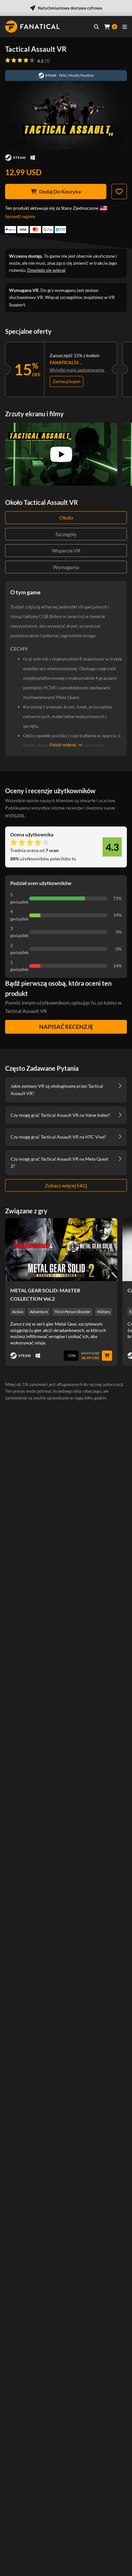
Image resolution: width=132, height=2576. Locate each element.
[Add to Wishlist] (119, 192)
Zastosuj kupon (66, 381)
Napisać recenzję (66, 1027)
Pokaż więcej (63, 744)
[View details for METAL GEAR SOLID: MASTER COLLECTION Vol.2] (61, 1250)
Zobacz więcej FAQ (66, 1185)
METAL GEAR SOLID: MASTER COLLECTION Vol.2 (45, 1294)
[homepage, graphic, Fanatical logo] (32, 27)
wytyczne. (15, 815)
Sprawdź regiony (20, 216)
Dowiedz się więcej (46, 270)
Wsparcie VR (66, 550)
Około (66, 517)
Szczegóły (66, 534)
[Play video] (61, 454)
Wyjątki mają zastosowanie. (77, 370)
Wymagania (66, 567)
